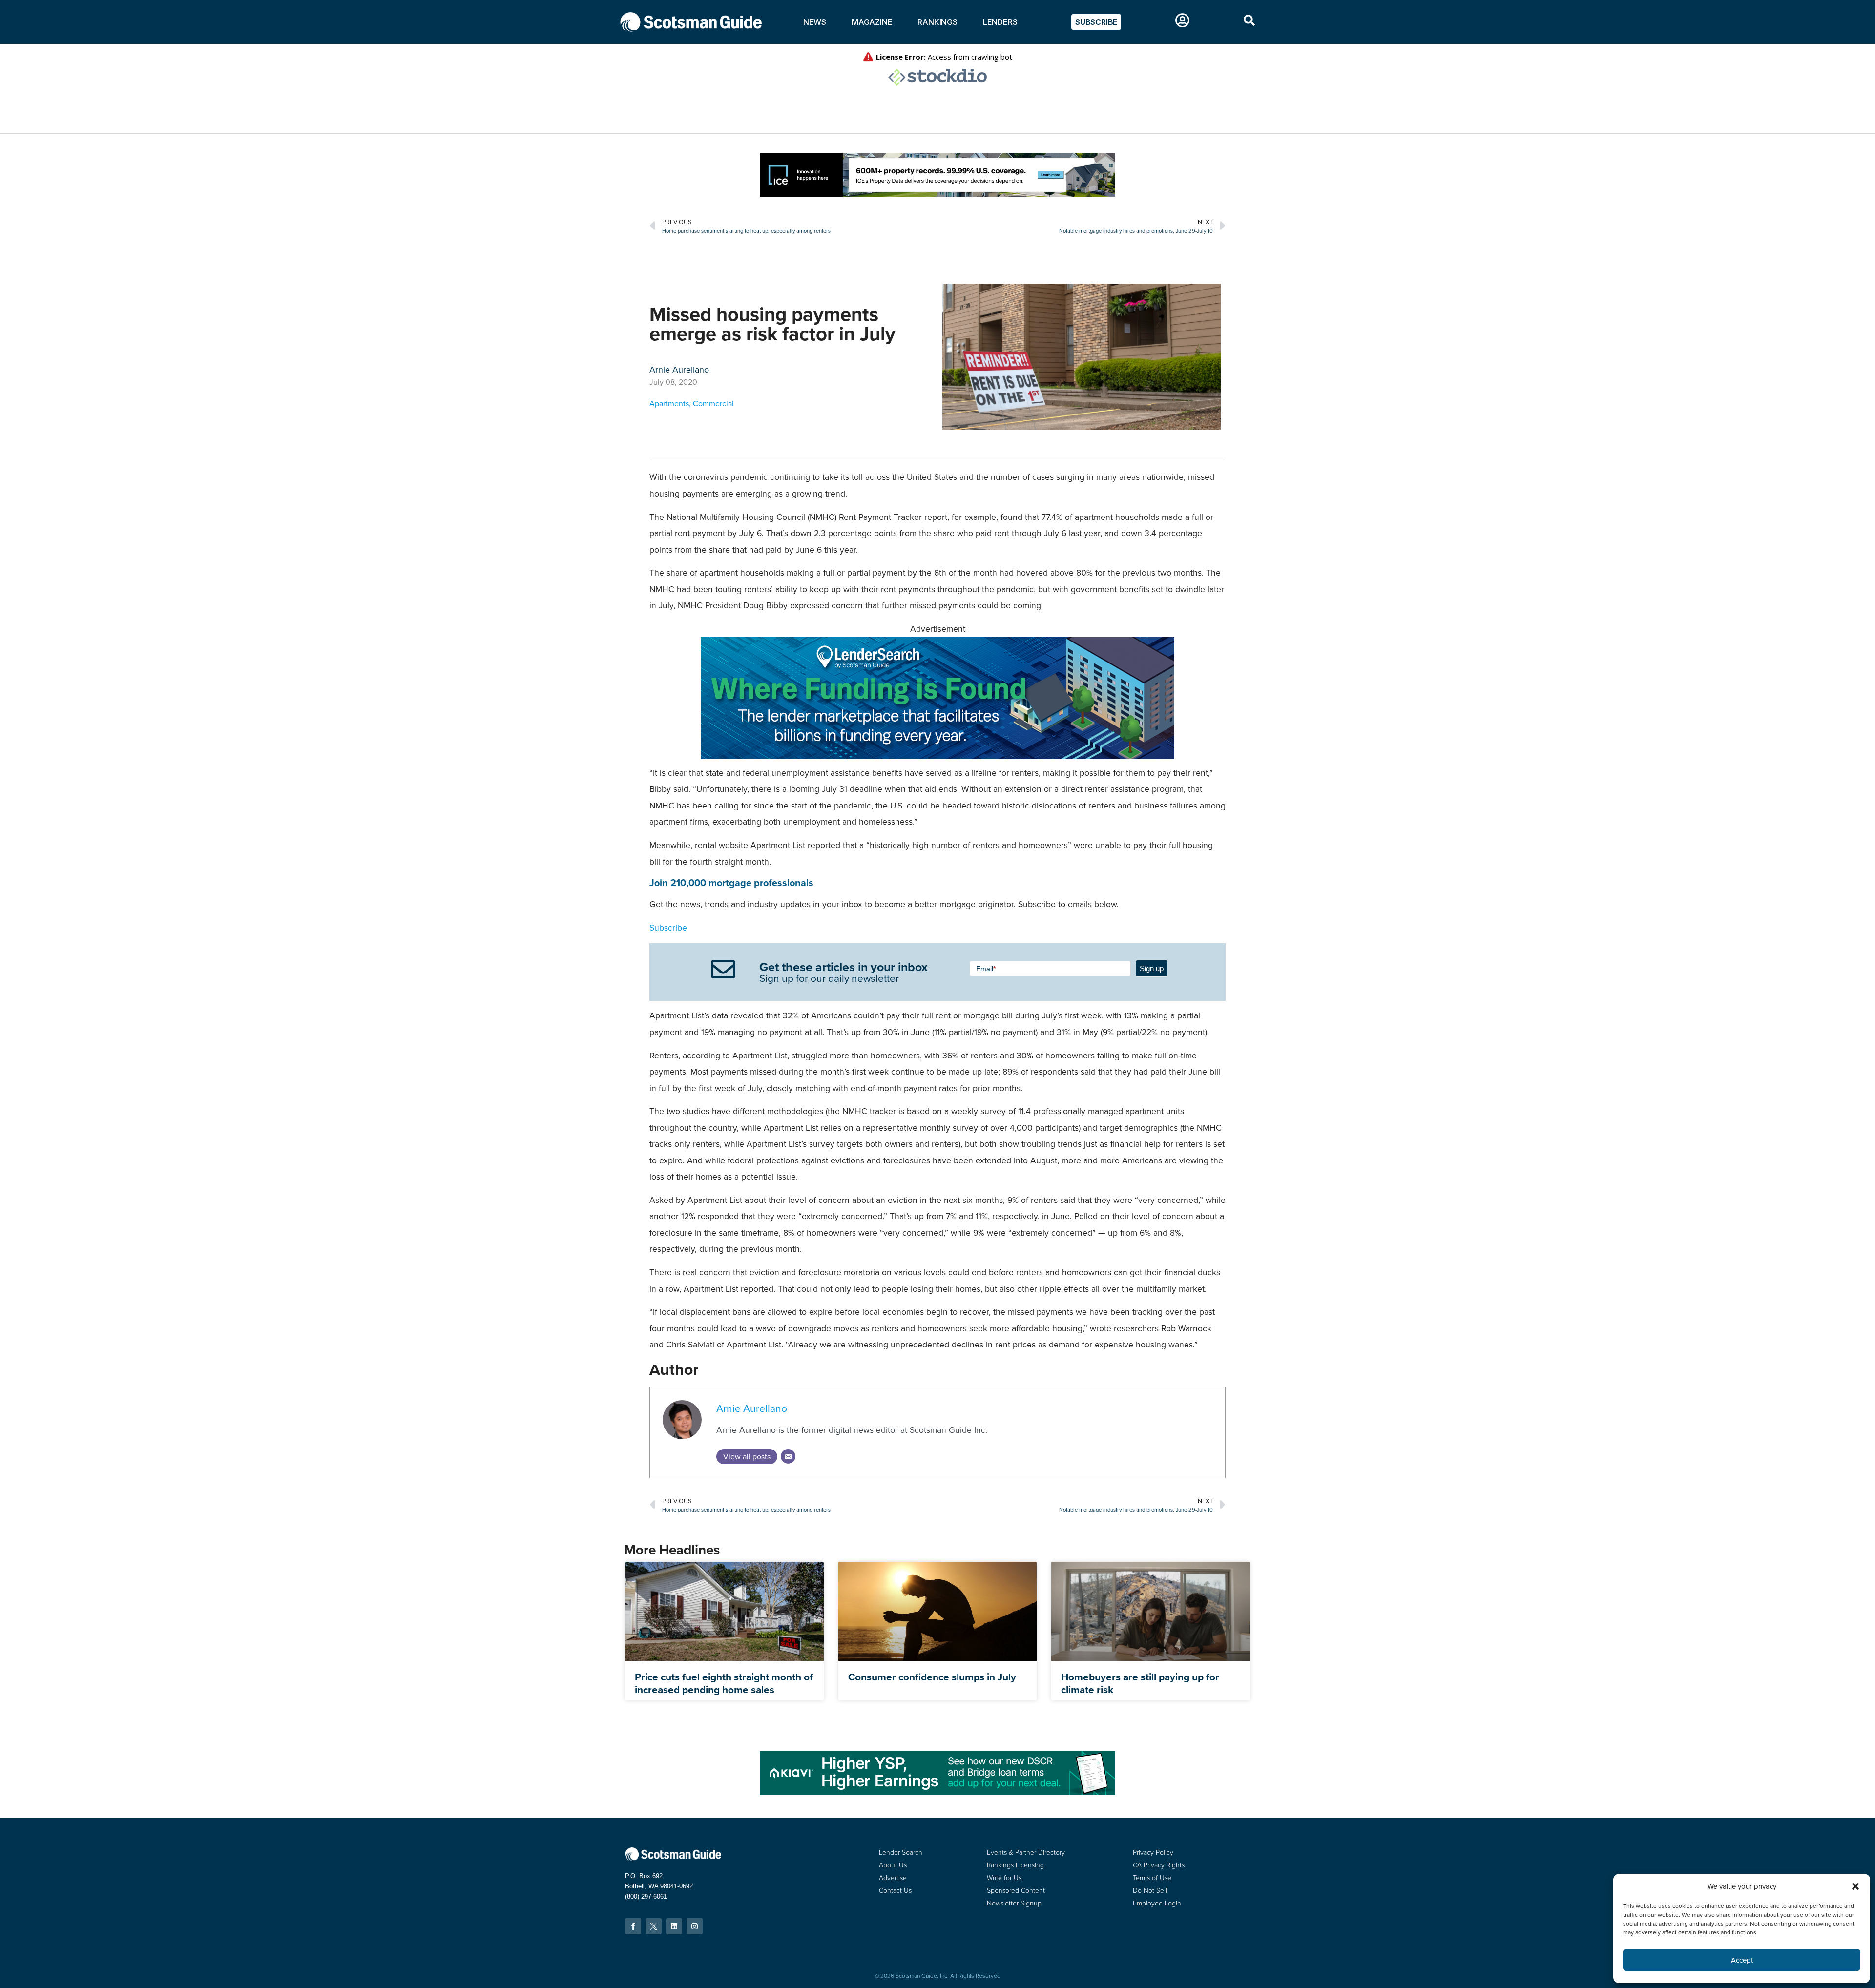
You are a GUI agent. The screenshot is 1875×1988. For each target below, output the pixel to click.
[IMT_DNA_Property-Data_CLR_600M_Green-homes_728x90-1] (937, 194)
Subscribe (668, 928)
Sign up (1152, 968)
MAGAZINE (872, 22)
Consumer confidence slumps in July (932, 1677)
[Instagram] (695, 1926)
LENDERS (1000, 22)
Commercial (713, 404)
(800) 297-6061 (646, 1896)
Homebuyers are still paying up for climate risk (1140, 1683)
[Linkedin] (674, 1926)
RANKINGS (937, 22)
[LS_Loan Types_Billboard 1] (937, 756)
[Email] (788, 1456)
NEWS (815, 22)
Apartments (669, 404)
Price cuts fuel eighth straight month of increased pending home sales (724, 1683)
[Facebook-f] (633, 1926)
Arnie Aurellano (752, 1408)
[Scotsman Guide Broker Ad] (937, 1792)
